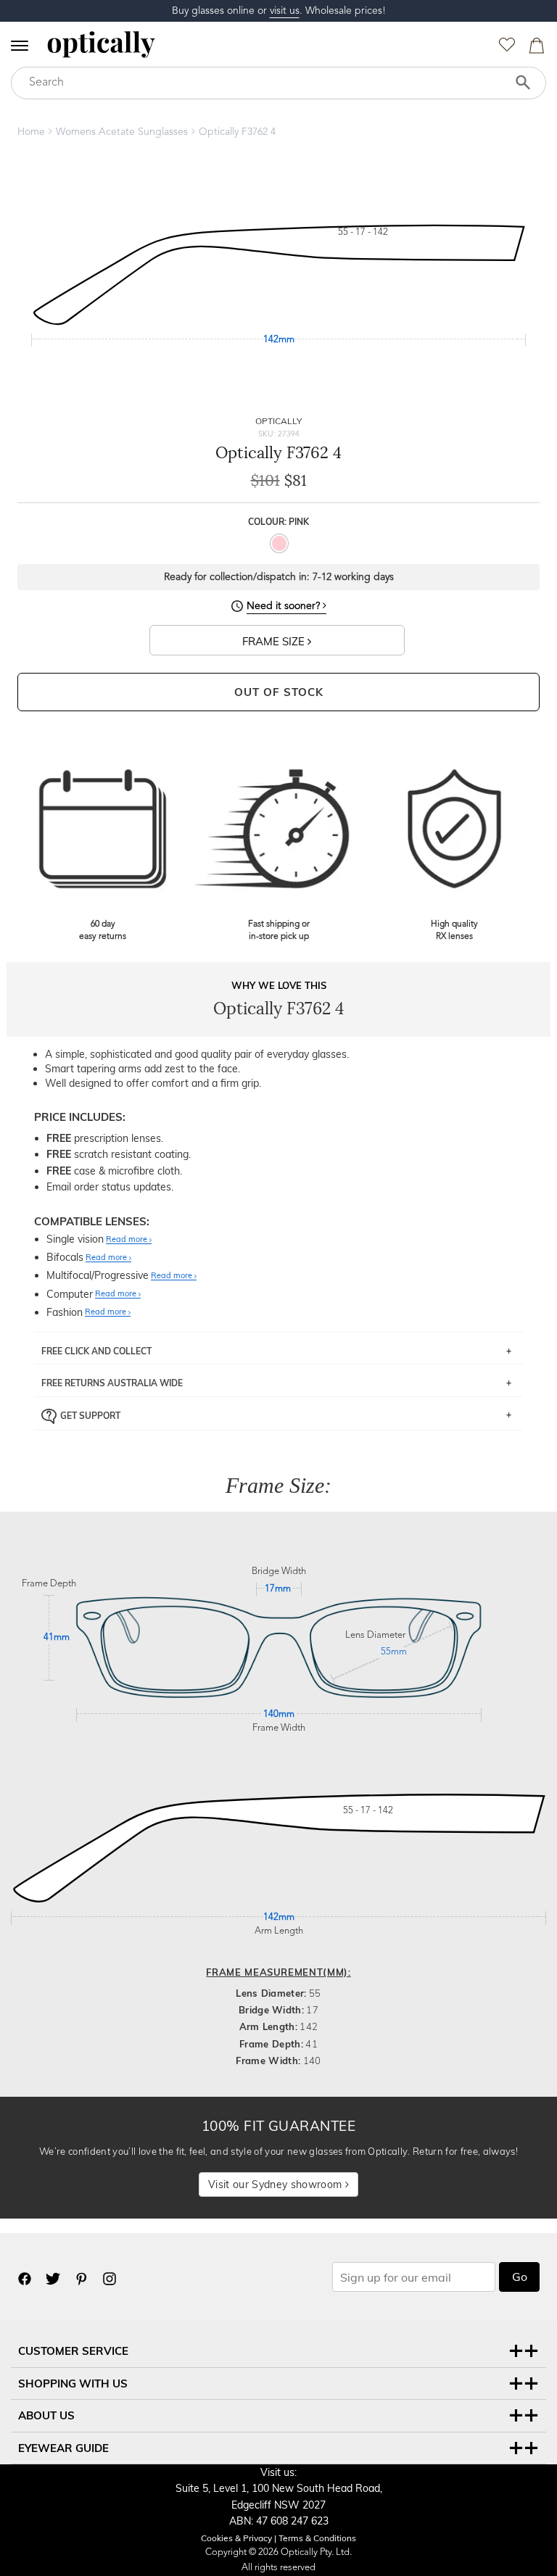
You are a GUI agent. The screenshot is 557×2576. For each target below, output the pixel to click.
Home (31, 132)
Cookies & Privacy (236, 2538)
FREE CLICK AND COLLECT (96, 1351)
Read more (128, 1240)
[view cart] (535, 49)
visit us (285, 11)
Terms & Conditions (317, 2538)
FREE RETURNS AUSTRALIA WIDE (112, 1383)
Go (520, 2277)
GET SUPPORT (90, 1416)
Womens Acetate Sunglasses (122, 132)
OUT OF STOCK (279, 692)
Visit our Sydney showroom (276, 2184)
